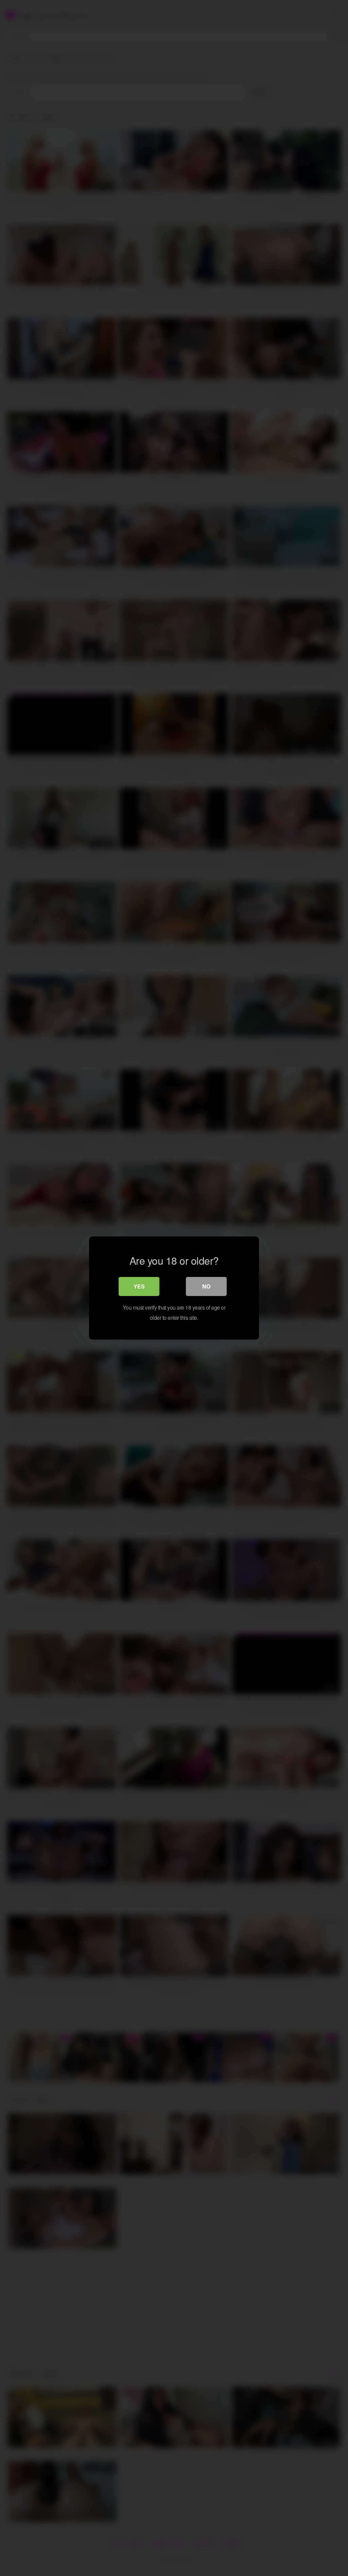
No (206, 1286)
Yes (139, 1286)
